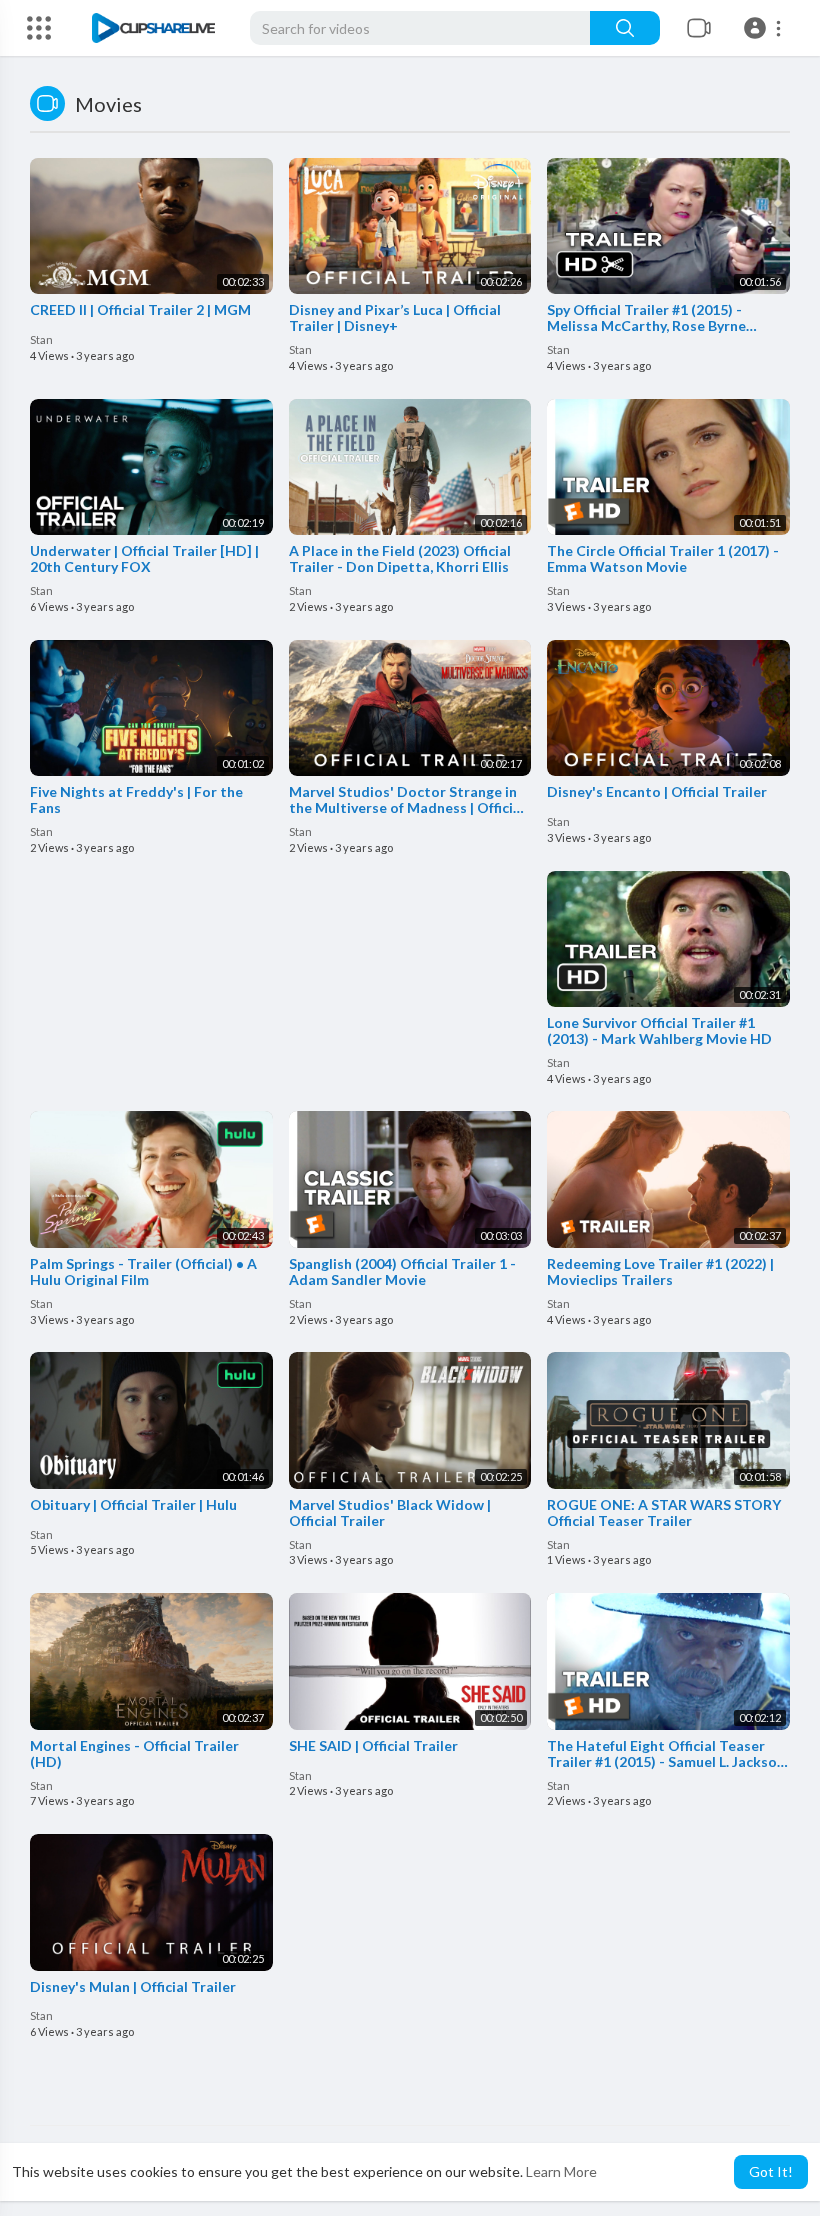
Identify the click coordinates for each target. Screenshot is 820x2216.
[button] (765, 28)
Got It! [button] (771, 2171)
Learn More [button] (561, 2171)
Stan (41, 339)
